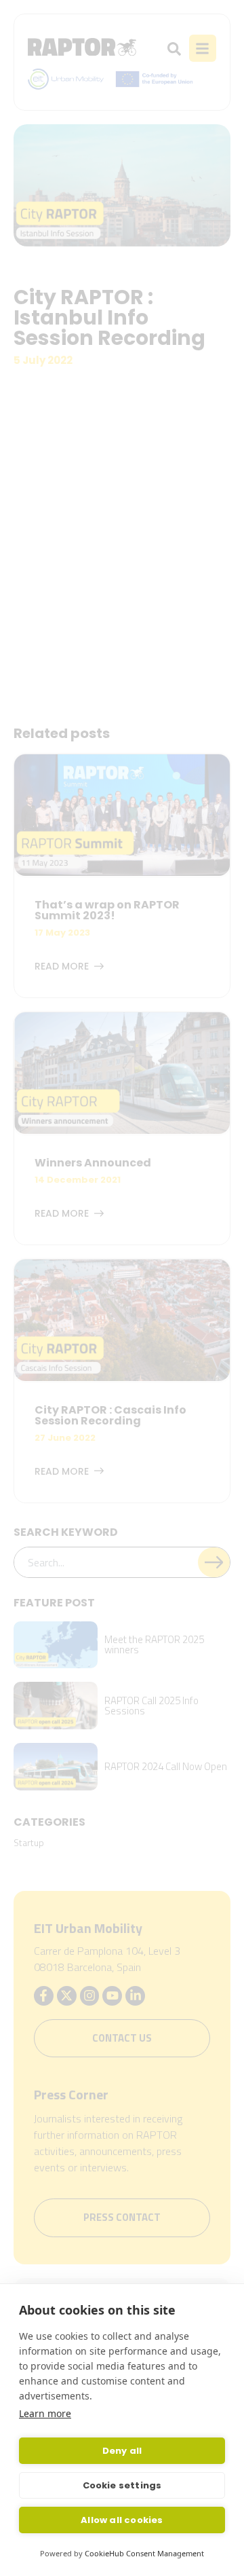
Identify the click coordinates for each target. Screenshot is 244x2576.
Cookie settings (122, 2485)
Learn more (45, 2413)
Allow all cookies (122, 2520)
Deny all (122, 2451)
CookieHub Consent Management (144, 2553)
